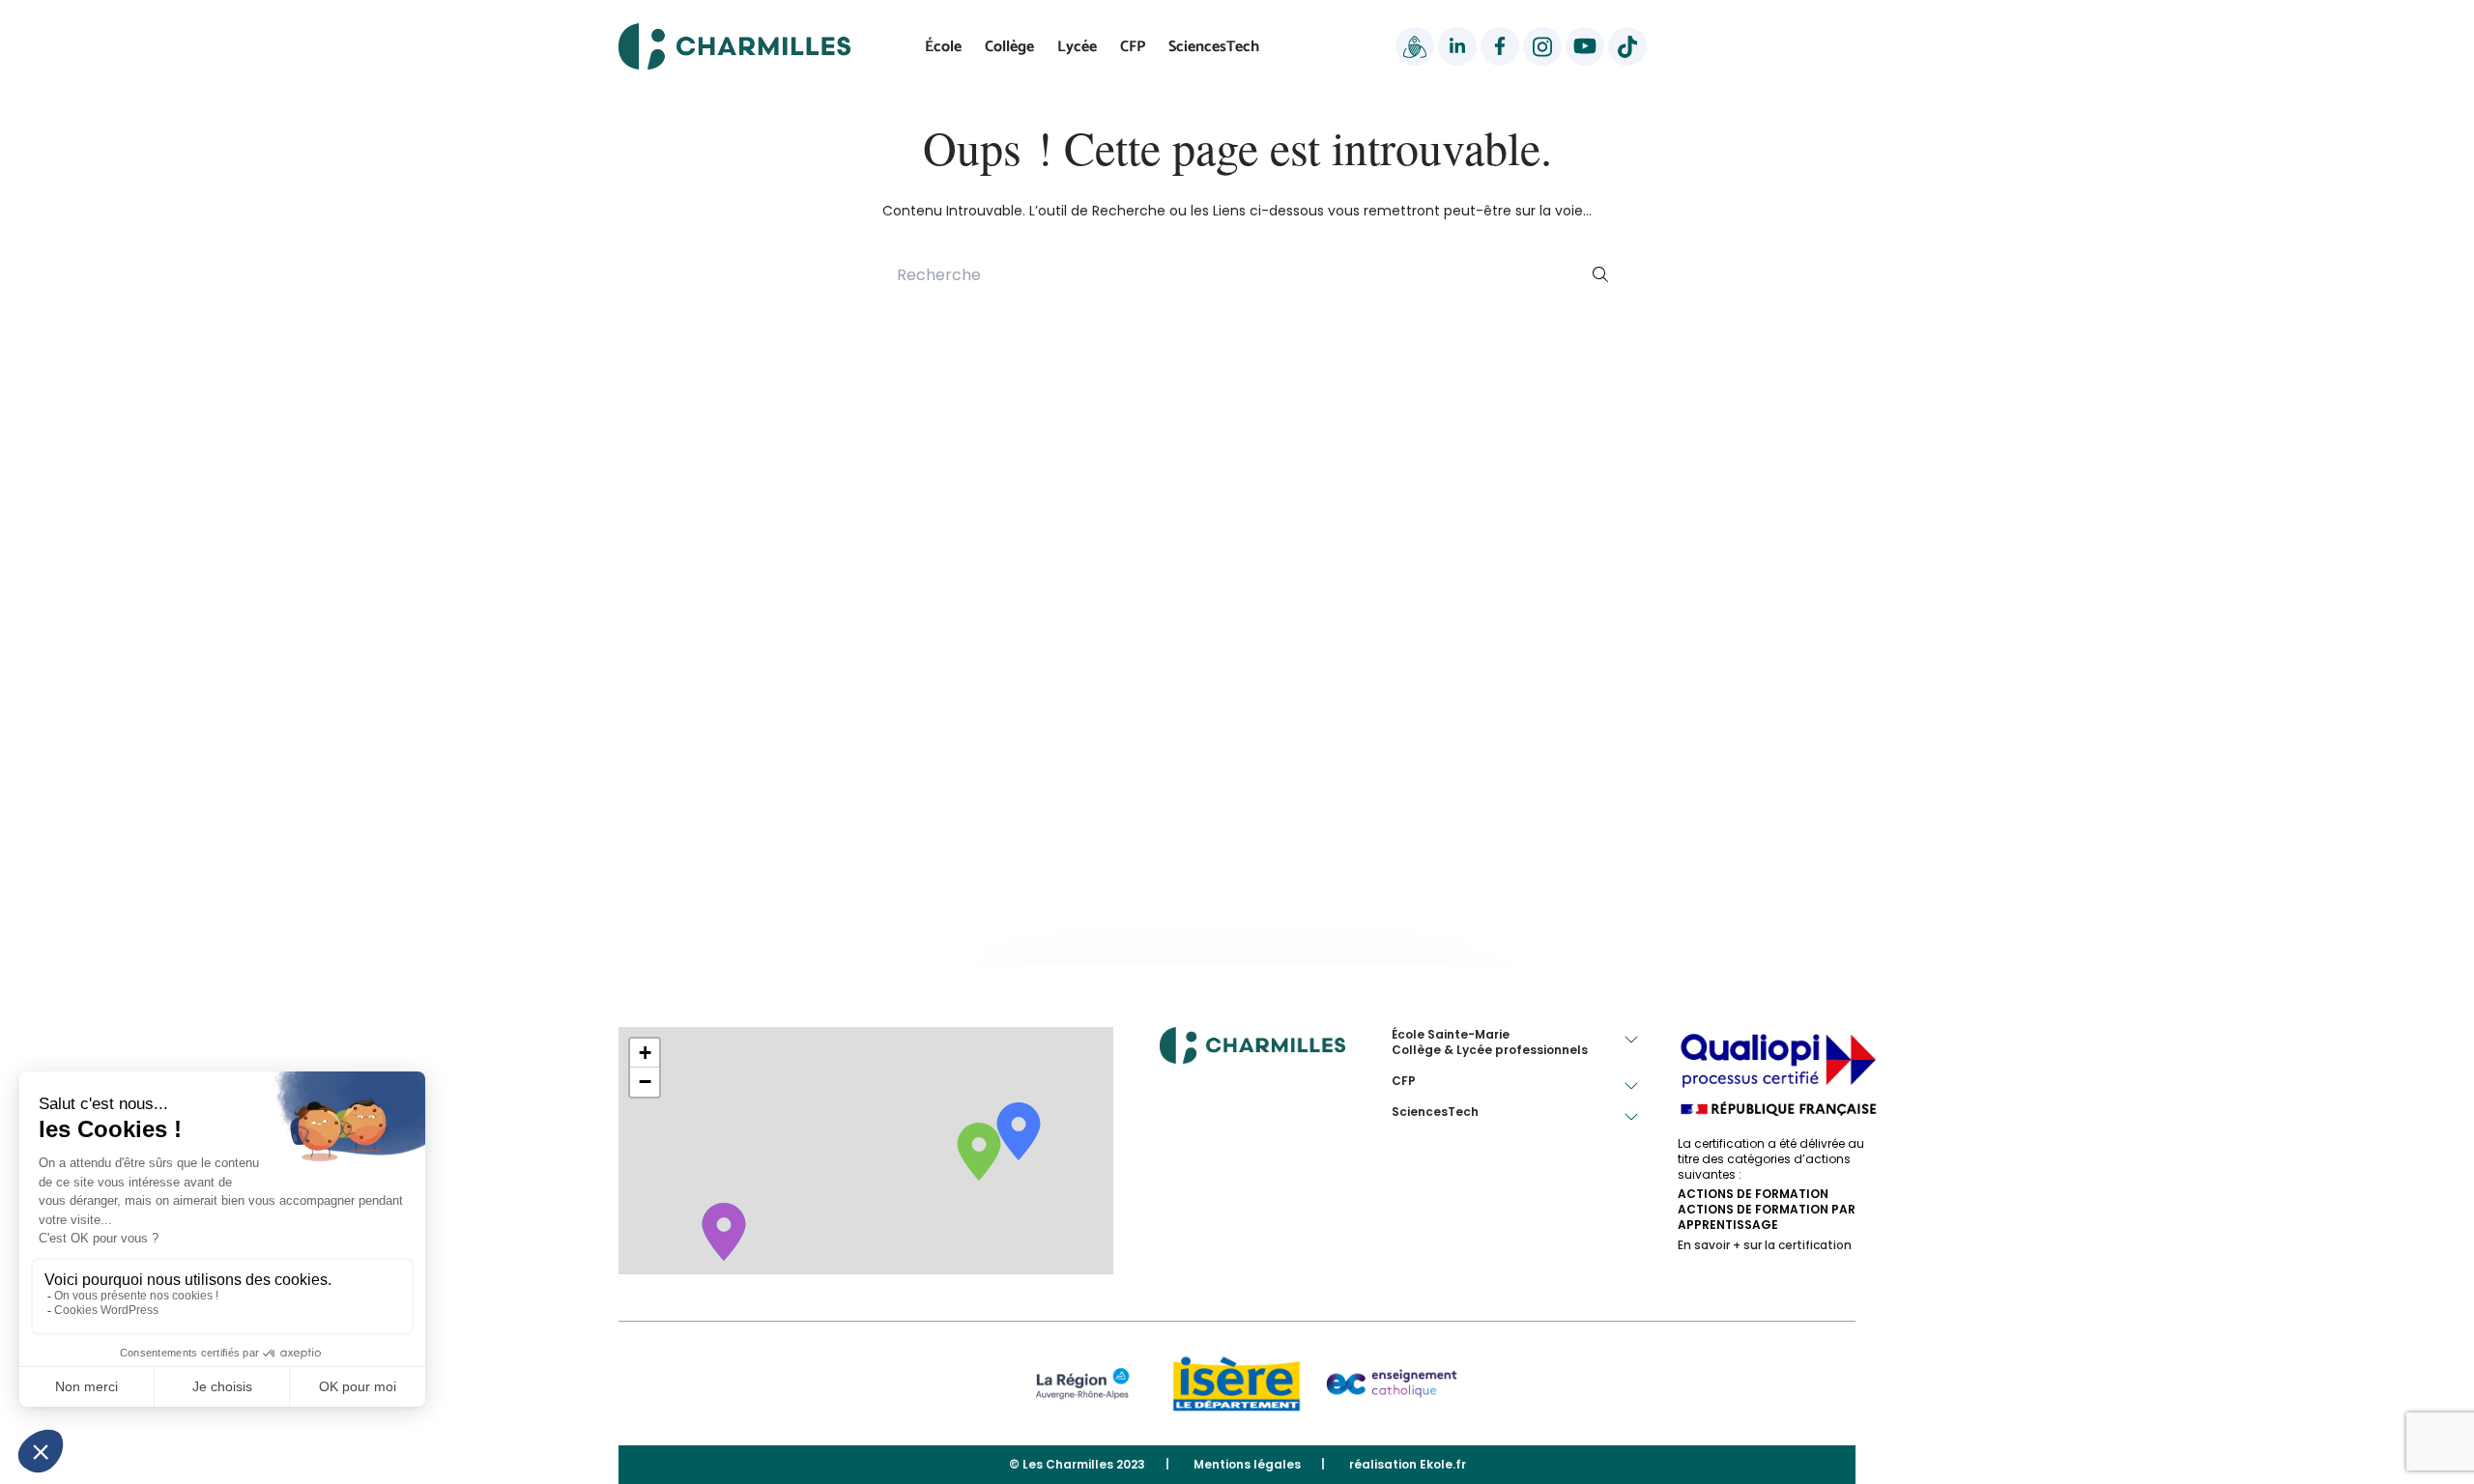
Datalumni (1415, 46)
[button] (645, 1053)
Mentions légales (1247, 1465)
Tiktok (1627, 46)
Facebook (1500, 46)
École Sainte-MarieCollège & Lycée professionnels (1490, 1042)
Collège (1009, 47)
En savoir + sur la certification (1765, 1245)
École (943, 47)
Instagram (1542, 46)
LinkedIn (1457, 46)
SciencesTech (1214, 47)
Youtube (1585, 46)
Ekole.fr (1443, 1464)
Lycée (1077, 47)
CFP (1133, 47)
